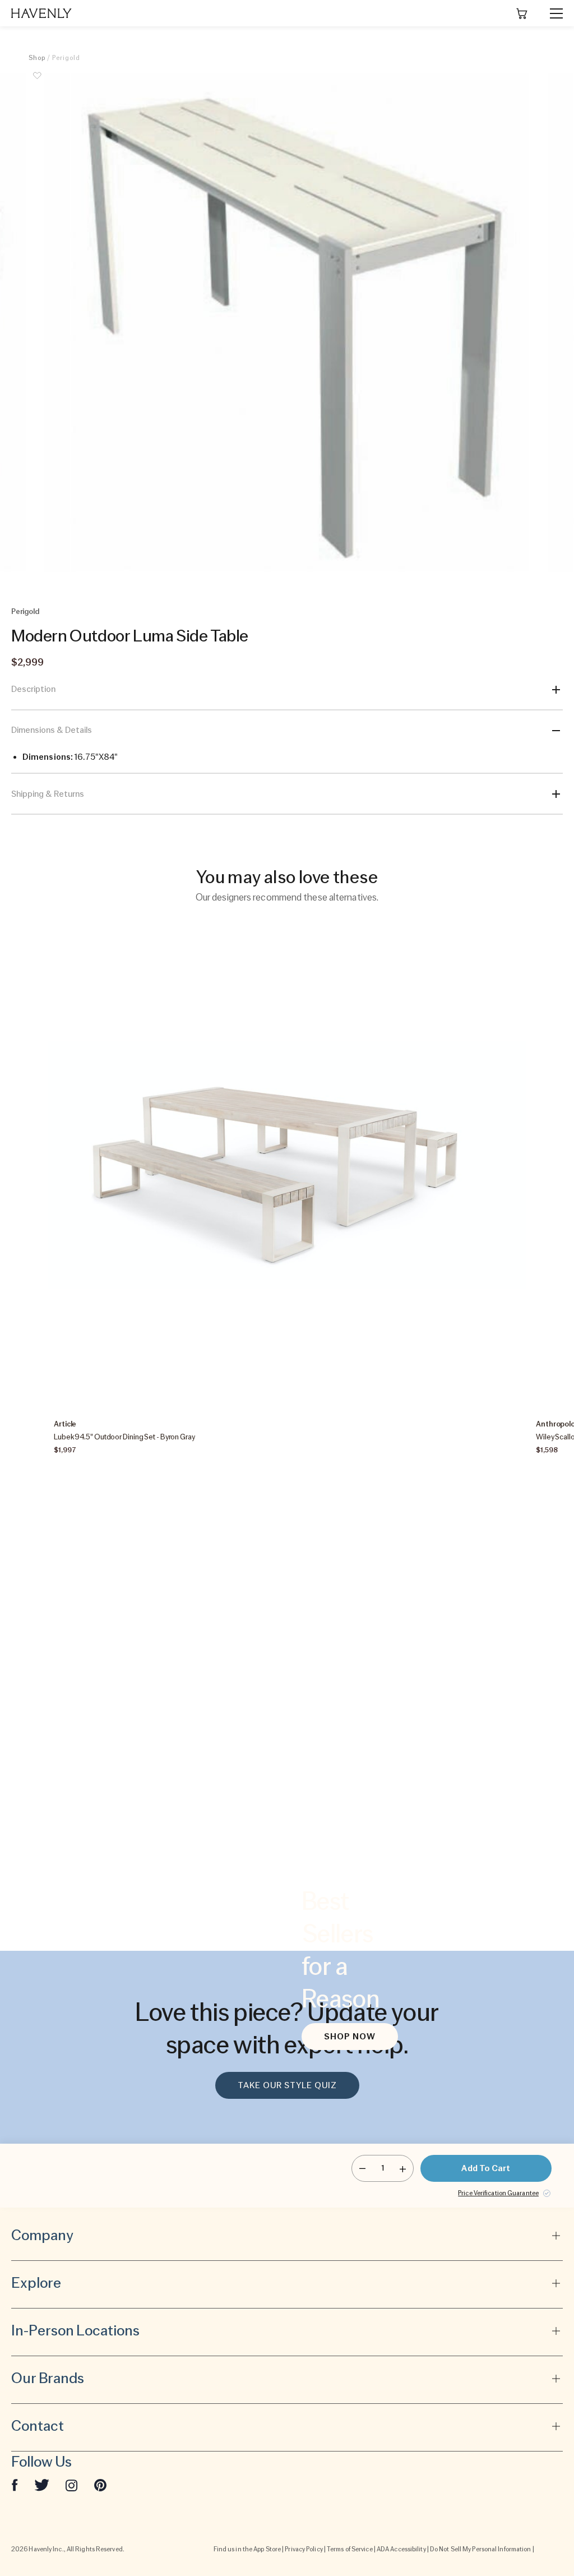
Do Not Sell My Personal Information (481, 2549)
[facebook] (15, 2485)
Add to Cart (486, 2168)
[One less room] (362, 2168)
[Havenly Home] (41, 13)
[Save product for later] (37, 82)
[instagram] (72, 2485)
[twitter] (42, 2485)
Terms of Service (350, 2549)
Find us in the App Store (247, 2549)
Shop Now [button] (350, 2037)
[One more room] (403, 2168)
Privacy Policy (304, 2549)
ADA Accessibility (401, 2549)
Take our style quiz (287, 2085)
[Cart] (522, 13)
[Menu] (552, 13)
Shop (37, 58)
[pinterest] (100, 2485)
